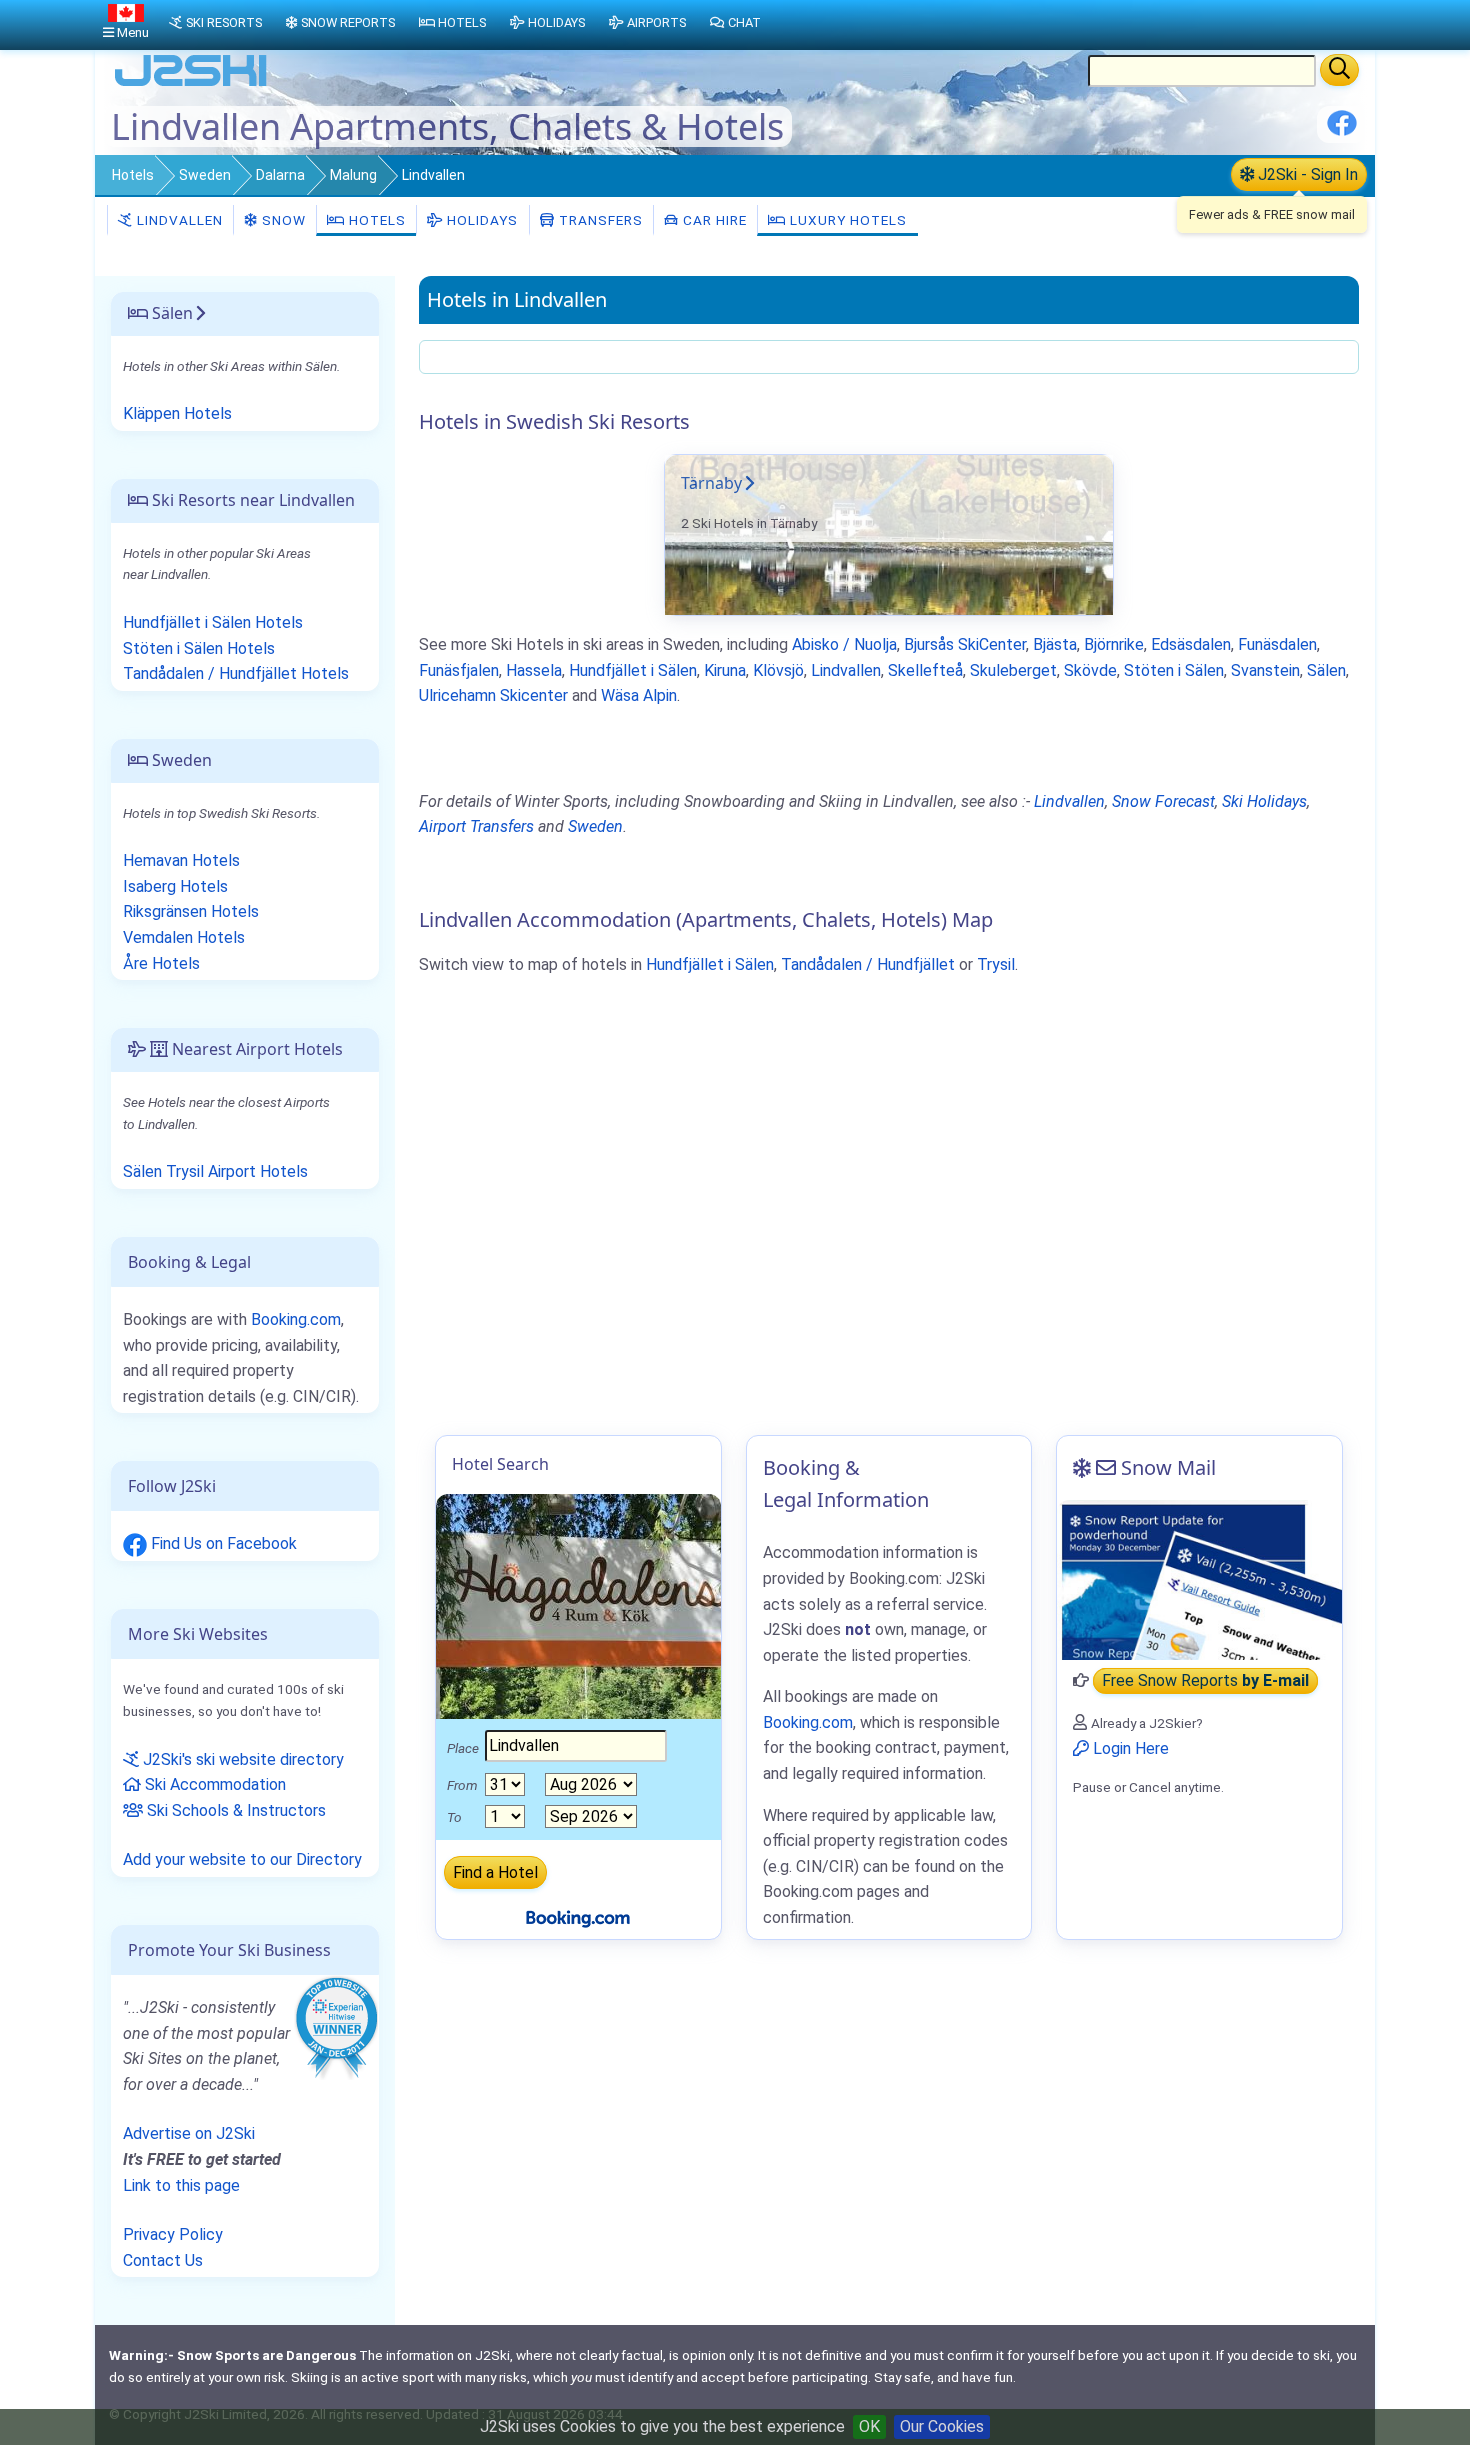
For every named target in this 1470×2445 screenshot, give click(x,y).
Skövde (1090, 670)
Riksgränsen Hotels (191, 911)
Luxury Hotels (846, 220)
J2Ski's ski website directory (241, 1759)
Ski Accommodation (213, 1784)
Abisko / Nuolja (844, 644)
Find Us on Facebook (222, 1543)
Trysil (996, 964)
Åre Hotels (161, 963)
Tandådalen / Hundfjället (868, 964)
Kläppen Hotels (177, 413)
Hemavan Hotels (181, 860)
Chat (744, 22)
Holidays (480, 220)
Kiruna (725, 670)
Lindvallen (178, 220)
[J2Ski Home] (191, 84)
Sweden (205, 175)
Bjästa (1055, 644)
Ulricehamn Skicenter (493, 695)
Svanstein (1265, 670)
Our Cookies (942, 2426)
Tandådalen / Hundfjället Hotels (236, 673)
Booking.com (296, 1319)
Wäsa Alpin (639, 695)
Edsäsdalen (1191, 644)
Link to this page (181, 2185)
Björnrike (1114, 644)
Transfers (599, 220)
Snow (282, 220)
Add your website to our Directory (242, 1859)
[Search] (1339, 70)
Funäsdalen (1277, 644)
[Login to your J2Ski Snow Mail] (1199, 1580)
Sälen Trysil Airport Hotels (215, 1171)
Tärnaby (711, 483)
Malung (353, 175)
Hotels (133, 175)
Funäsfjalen (459, 670)
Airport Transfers (476, 826)
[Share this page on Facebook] (1342, 130)
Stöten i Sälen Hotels (199, 648)
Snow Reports (348, 22)
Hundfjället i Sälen (633, 670)
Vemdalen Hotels (184, 937)
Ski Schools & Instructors (234, 1810)
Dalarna (280, 175)
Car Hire (713, 220)
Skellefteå (925, 670)
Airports (656, 22)
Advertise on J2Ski (189, 2133)
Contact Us (163, 2260)
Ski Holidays (1264, 801)
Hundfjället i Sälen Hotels (213, 622)
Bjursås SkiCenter (965, 644)
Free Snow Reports (1205, 1680)
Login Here (1129, 1748)
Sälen (1326, 670)
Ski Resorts (224, 22)
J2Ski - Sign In (1306, 174)
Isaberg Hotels (175, 886)
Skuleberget (1013, 670)
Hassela (534, 670)
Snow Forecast (1163, 801)
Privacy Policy (173, 2234)
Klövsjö (778, 670)
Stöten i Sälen (1174, 670)
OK (869, 2426)
